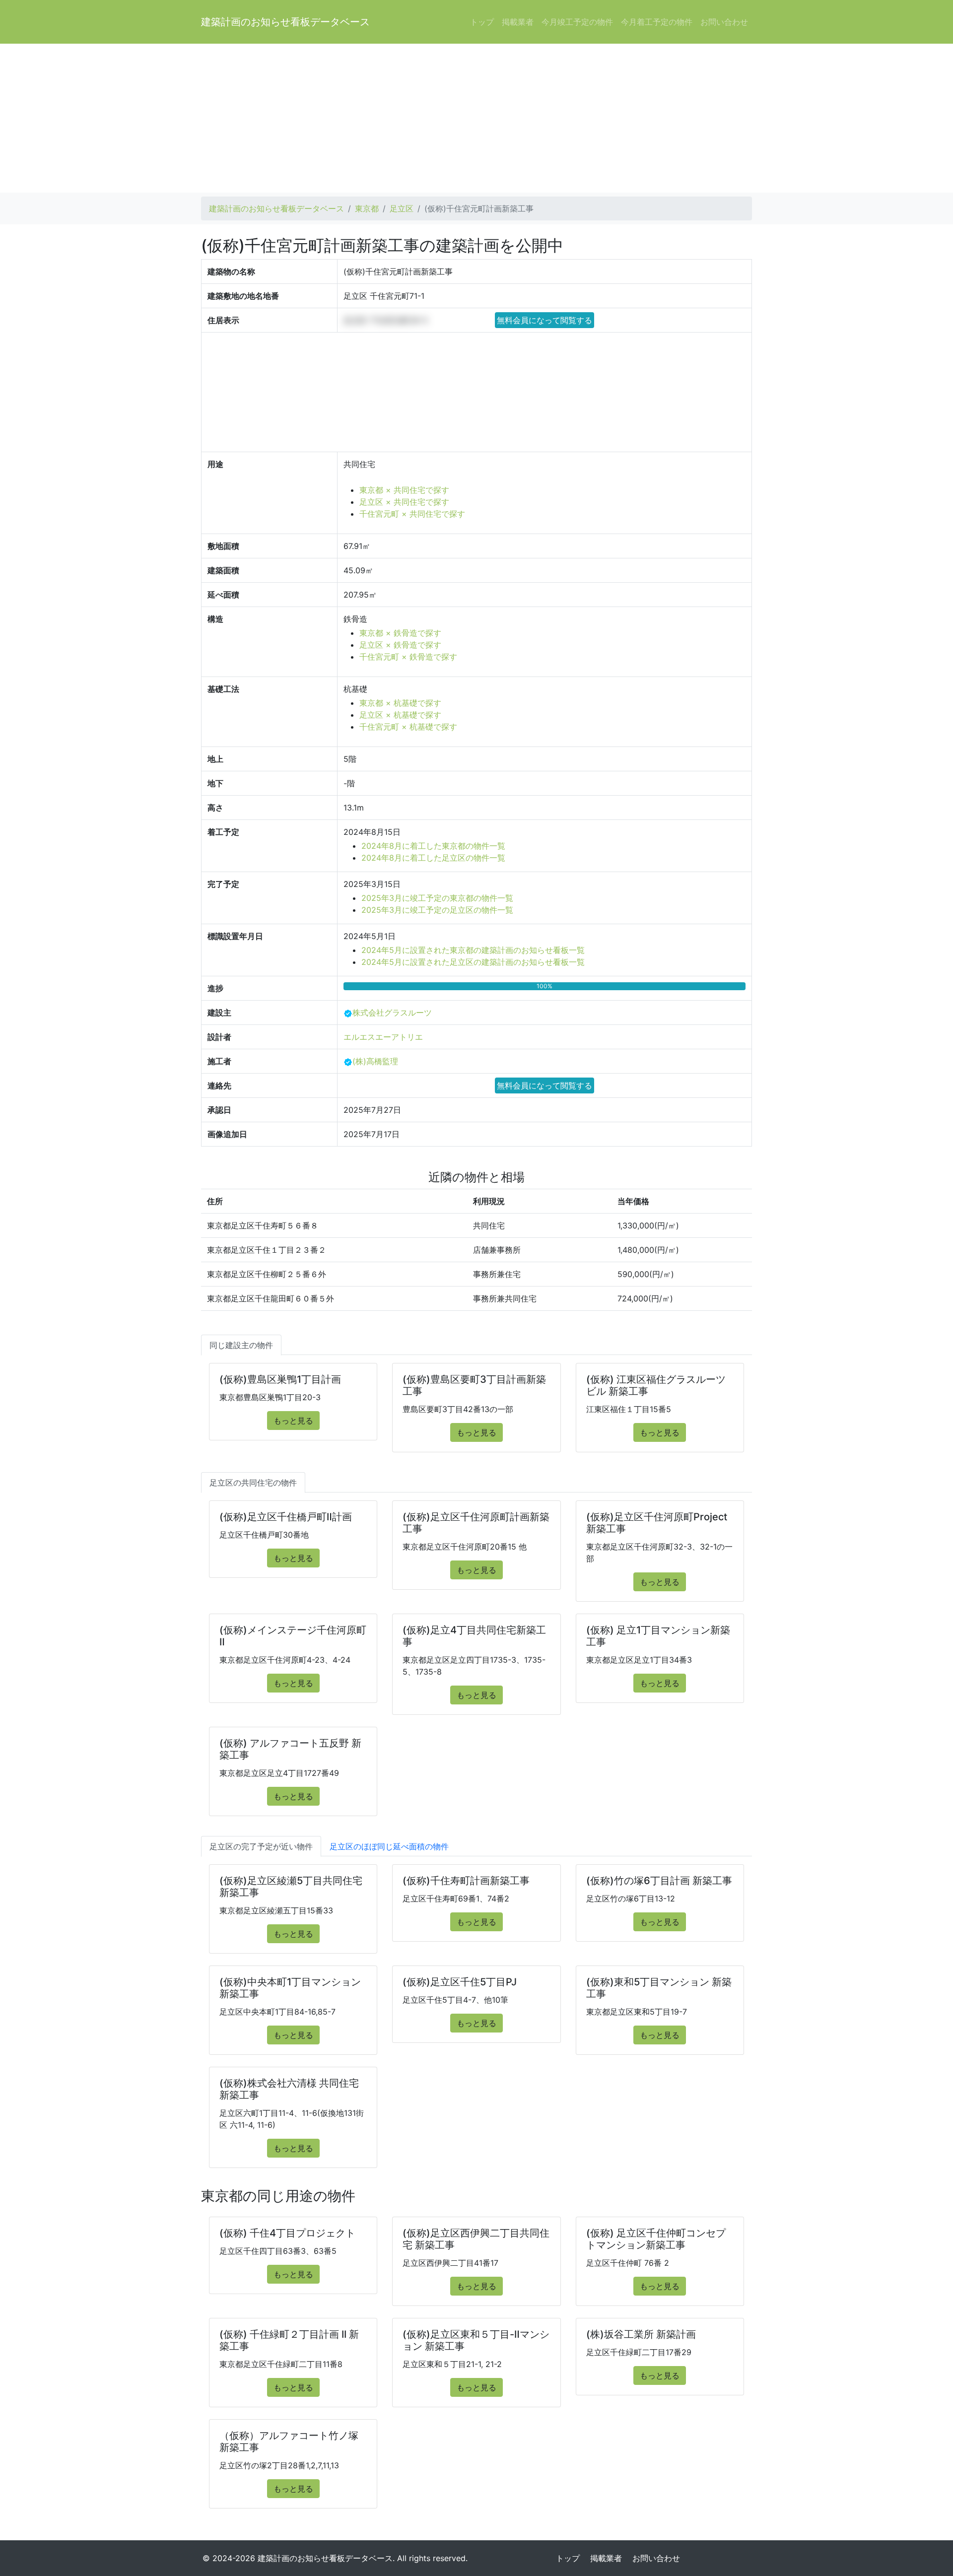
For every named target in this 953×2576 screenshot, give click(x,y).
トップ (482, 22)
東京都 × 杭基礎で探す (400, 703)
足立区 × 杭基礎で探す (400, 715)
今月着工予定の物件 (657, 22)
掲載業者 (518, 22)
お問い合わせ (724, 22)
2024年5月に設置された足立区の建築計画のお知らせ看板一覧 (473, 962)
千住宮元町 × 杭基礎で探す (408, 727)
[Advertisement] (476, 118)
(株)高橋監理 (375, 1061)
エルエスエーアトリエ (383, 1037)
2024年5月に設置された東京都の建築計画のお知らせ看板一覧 (473, 950)
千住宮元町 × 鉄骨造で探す (408, 657)
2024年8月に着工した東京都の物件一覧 (433, 846)
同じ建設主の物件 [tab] (241, 1345)
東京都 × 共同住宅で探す (404, 490)
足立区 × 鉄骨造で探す (400, 645)
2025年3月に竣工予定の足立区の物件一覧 (437, 910)
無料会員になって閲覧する (545, 320)
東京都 (367, 208)
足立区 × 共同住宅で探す (404, 502)
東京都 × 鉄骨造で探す (400, 633)
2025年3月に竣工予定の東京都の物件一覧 (437, 898)
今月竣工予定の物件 (577, 22)
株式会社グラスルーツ (392, 1013)
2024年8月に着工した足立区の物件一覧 (433, 858)
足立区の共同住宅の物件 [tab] (253, 1483)
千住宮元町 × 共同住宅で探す (412, 514)
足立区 (402, 208)
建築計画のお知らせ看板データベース (285, 22)
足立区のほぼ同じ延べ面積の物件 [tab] (389, 1846)
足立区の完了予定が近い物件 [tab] (261, 1846)
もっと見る (293, 1421)
